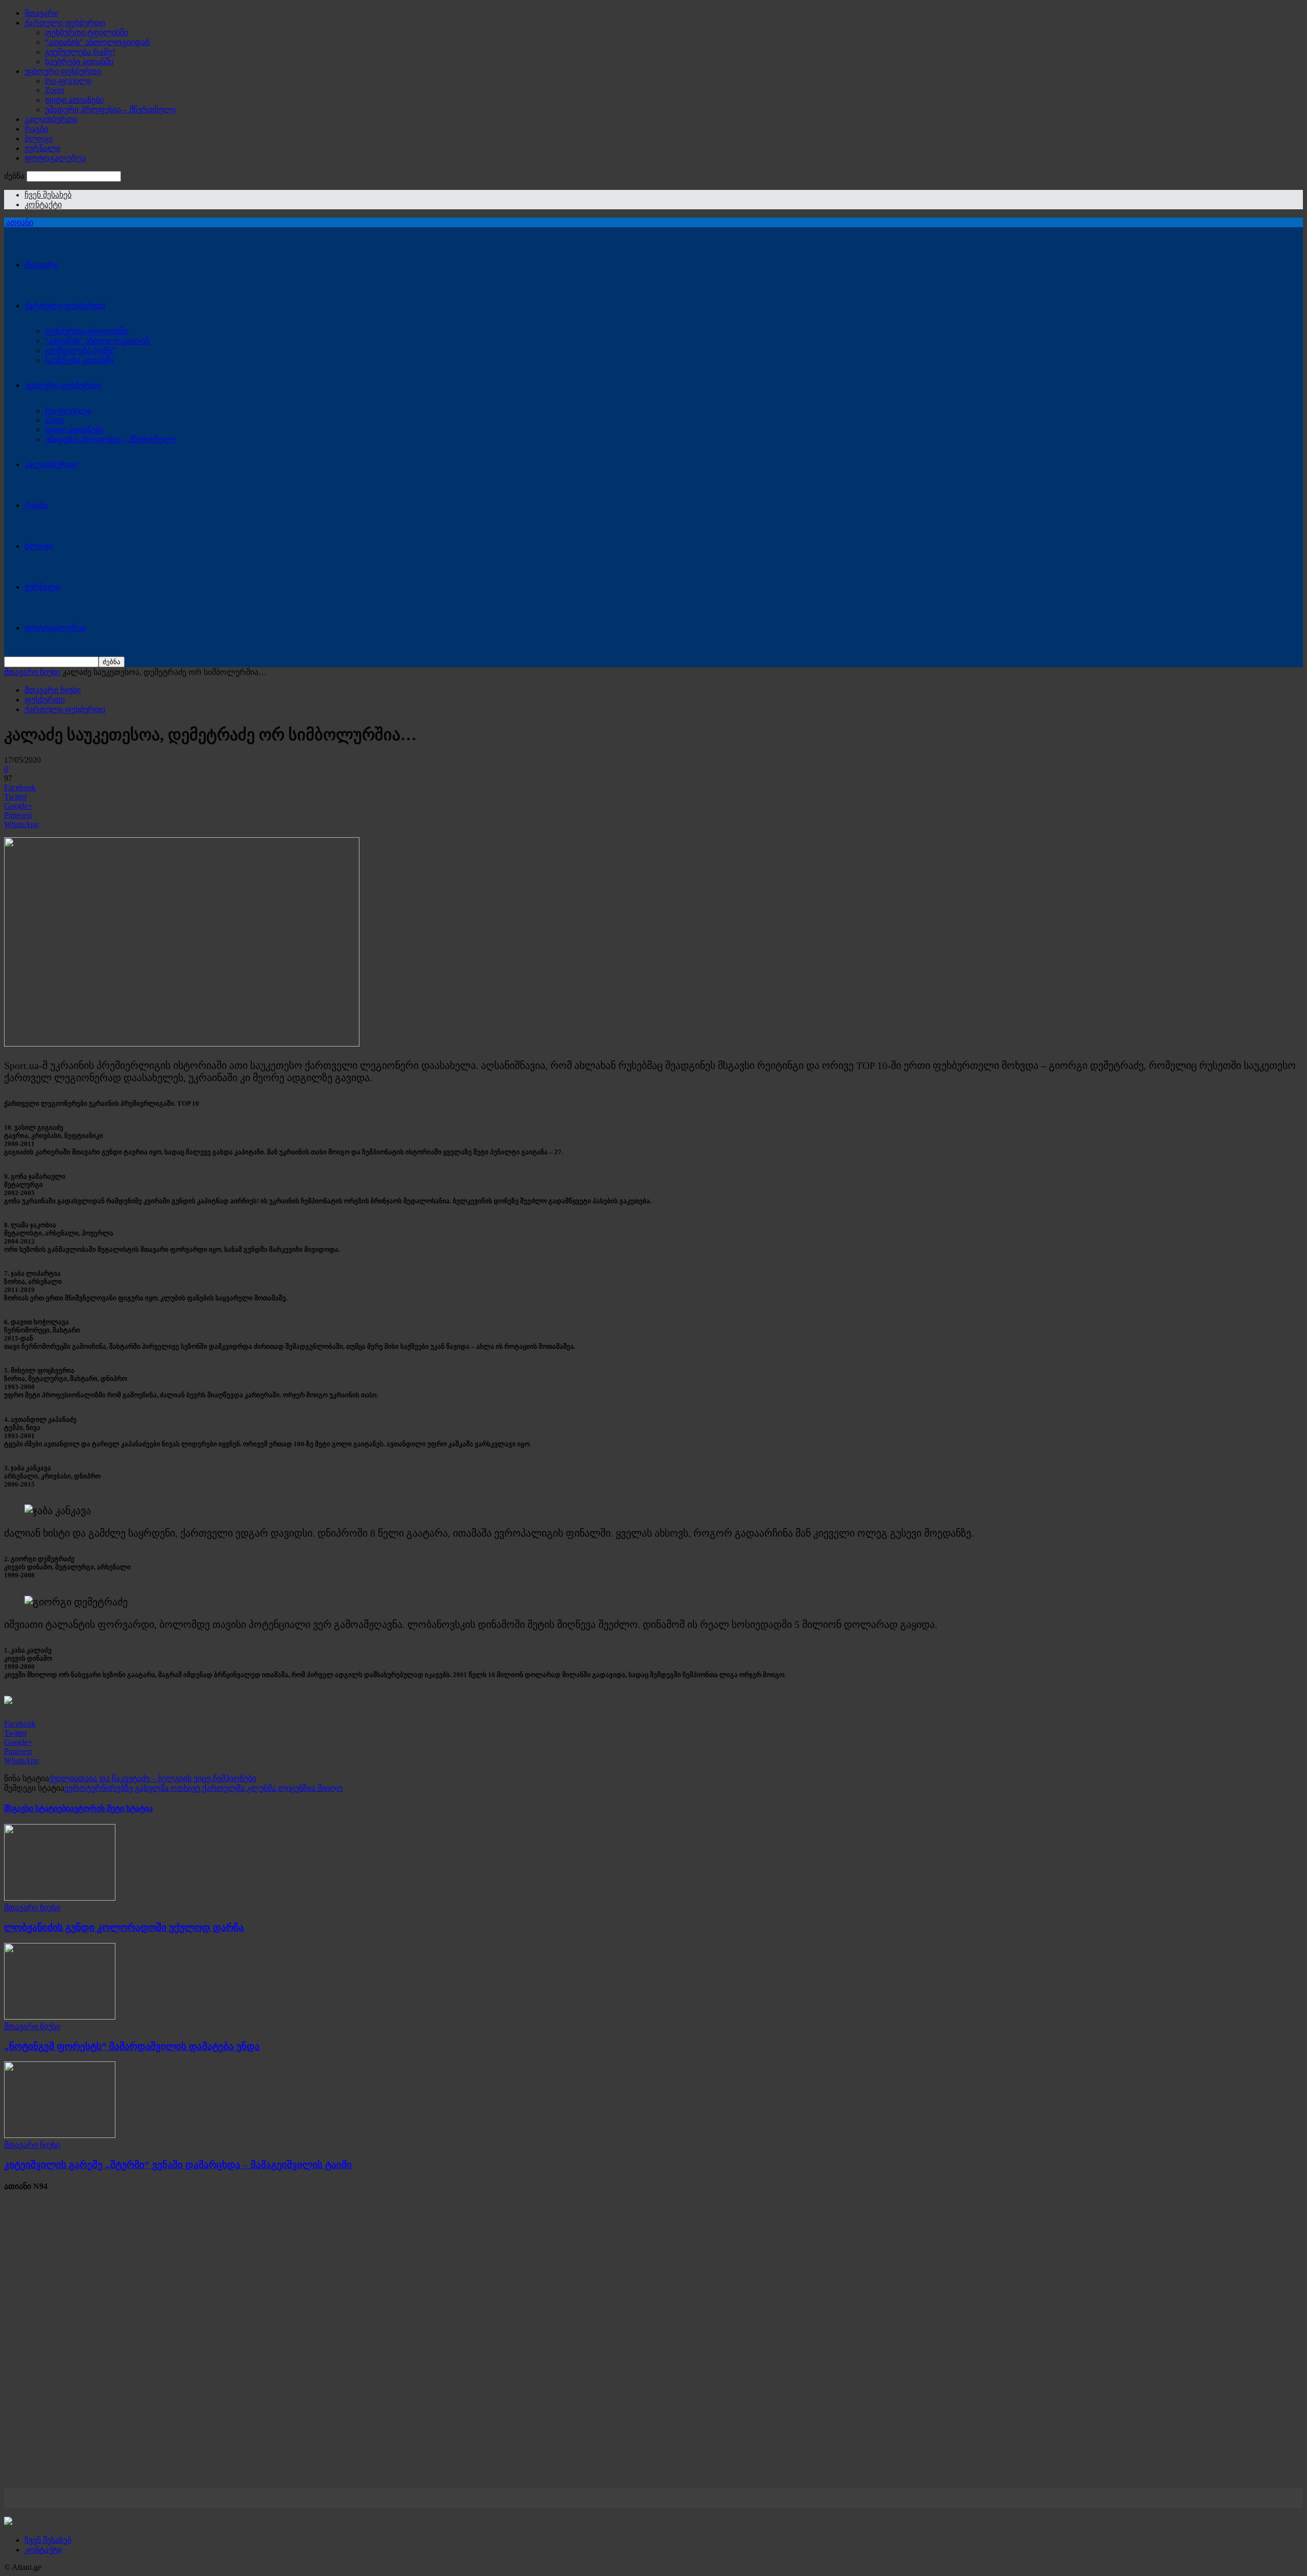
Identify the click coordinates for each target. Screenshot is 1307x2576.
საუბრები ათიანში (79, 62)
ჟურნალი (42, 148)
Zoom (55, 90)
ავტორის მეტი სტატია (111, 1808)
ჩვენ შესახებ (48, 195)
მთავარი (41, 13)
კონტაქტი (43, 204)
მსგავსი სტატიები (37, 1808)
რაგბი (36, 129)
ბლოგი (39, 139)
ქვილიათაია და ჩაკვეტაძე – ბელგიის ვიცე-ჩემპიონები (153, 1778)
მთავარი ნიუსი (32, 672)
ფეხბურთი (45, 700)
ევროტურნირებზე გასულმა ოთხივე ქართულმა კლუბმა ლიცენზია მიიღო (204, 1788)
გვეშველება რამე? (80, 52)
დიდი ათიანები (74, 100)
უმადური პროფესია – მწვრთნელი (110, 110)
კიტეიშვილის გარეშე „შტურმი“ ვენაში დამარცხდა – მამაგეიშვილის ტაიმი (178, 2165)
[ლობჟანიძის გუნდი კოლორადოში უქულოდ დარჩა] (60, 1898)
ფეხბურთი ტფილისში (87, 32)
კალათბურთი (51, 119)
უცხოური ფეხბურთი (63, 71)
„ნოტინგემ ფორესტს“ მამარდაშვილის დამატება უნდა (132, 2046)
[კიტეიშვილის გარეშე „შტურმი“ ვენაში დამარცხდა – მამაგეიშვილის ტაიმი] (60, 2135)
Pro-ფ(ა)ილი (68, 81)
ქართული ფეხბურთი (65, 23)
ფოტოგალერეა (55, 158)
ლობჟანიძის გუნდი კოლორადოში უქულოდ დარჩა (124, 1927)
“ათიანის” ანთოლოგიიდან (97, 42)
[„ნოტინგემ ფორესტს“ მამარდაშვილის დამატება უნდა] (60, 2017)
